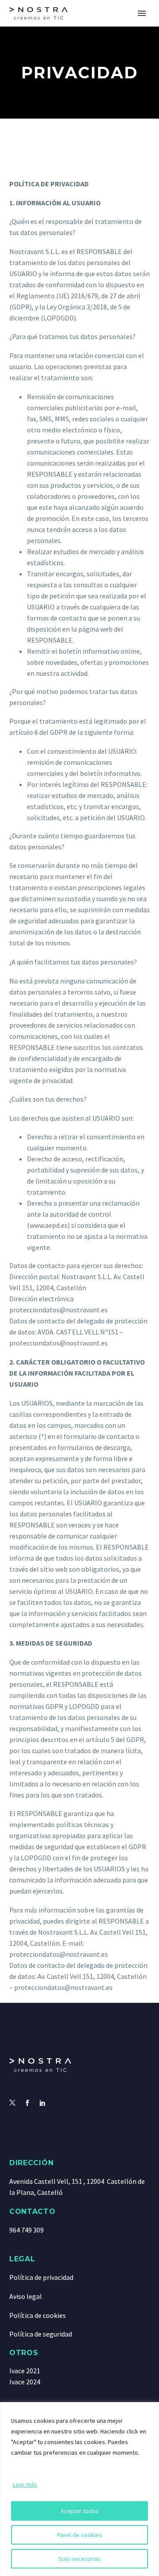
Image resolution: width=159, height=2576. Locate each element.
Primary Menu (142, 13)
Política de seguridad (41, 2334)
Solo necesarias (79, 2559)
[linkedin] (42, 2103)
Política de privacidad (41, 2277)
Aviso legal (26, 2296)
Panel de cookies (79, 2535)
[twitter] (12, 2103)
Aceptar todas (79, 2511)
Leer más (25, 2484)
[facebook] (27, 2103)
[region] (79, 2489)
